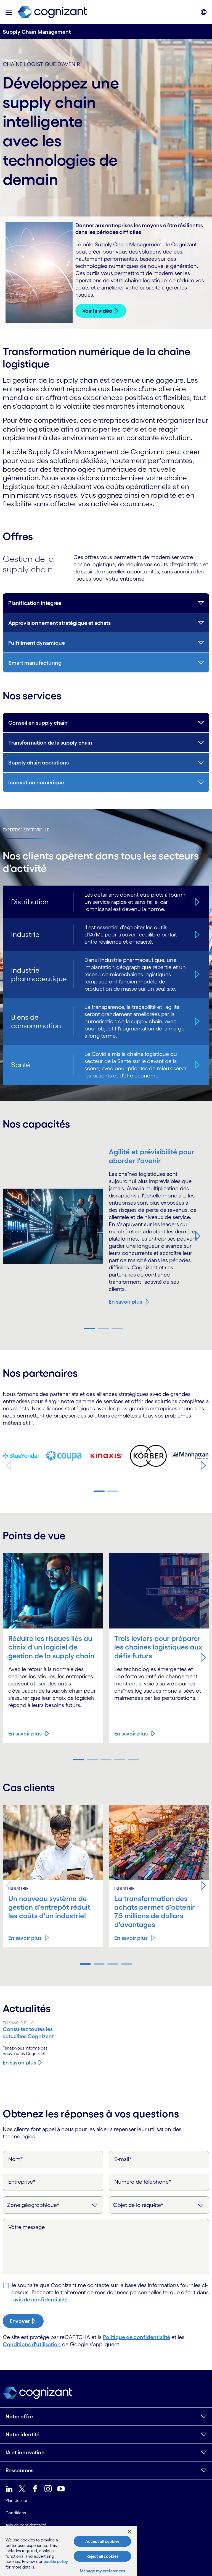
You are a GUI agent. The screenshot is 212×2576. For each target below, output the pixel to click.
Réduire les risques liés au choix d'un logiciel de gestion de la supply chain (51, 1647)
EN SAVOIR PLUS (18, 2023)
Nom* (16, 2159)
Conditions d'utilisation (32, 2344)
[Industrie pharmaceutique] (197, 974)
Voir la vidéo (97, 311)
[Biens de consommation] (197, 1021)
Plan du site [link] (16, 2500)
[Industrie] (197, 934)
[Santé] (197, 1065)
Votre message (26, 2227)
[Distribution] (197, 902)
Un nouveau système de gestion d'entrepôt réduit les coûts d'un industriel (49, 1907)
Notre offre (19, 2416)
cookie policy (56, 2561)
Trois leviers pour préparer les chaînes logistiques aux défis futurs (158, 1647)
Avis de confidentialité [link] (26, 2525)
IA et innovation (25, 2452)
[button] (9, 12)
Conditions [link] (16, 2513)
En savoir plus (125, 1302)
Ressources (19, 2470)
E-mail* (123, 2159)
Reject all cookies (102, 2556)
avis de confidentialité (40, 2300)
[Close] (129, 2531)
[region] (68, 2551)
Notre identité (22, 2434)
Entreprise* (22, 2182)
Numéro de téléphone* (143, 2182)
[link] (52, 12)
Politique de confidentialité (137, 2337)
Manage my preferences (103, 2571)
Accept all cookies (102, 2541)
